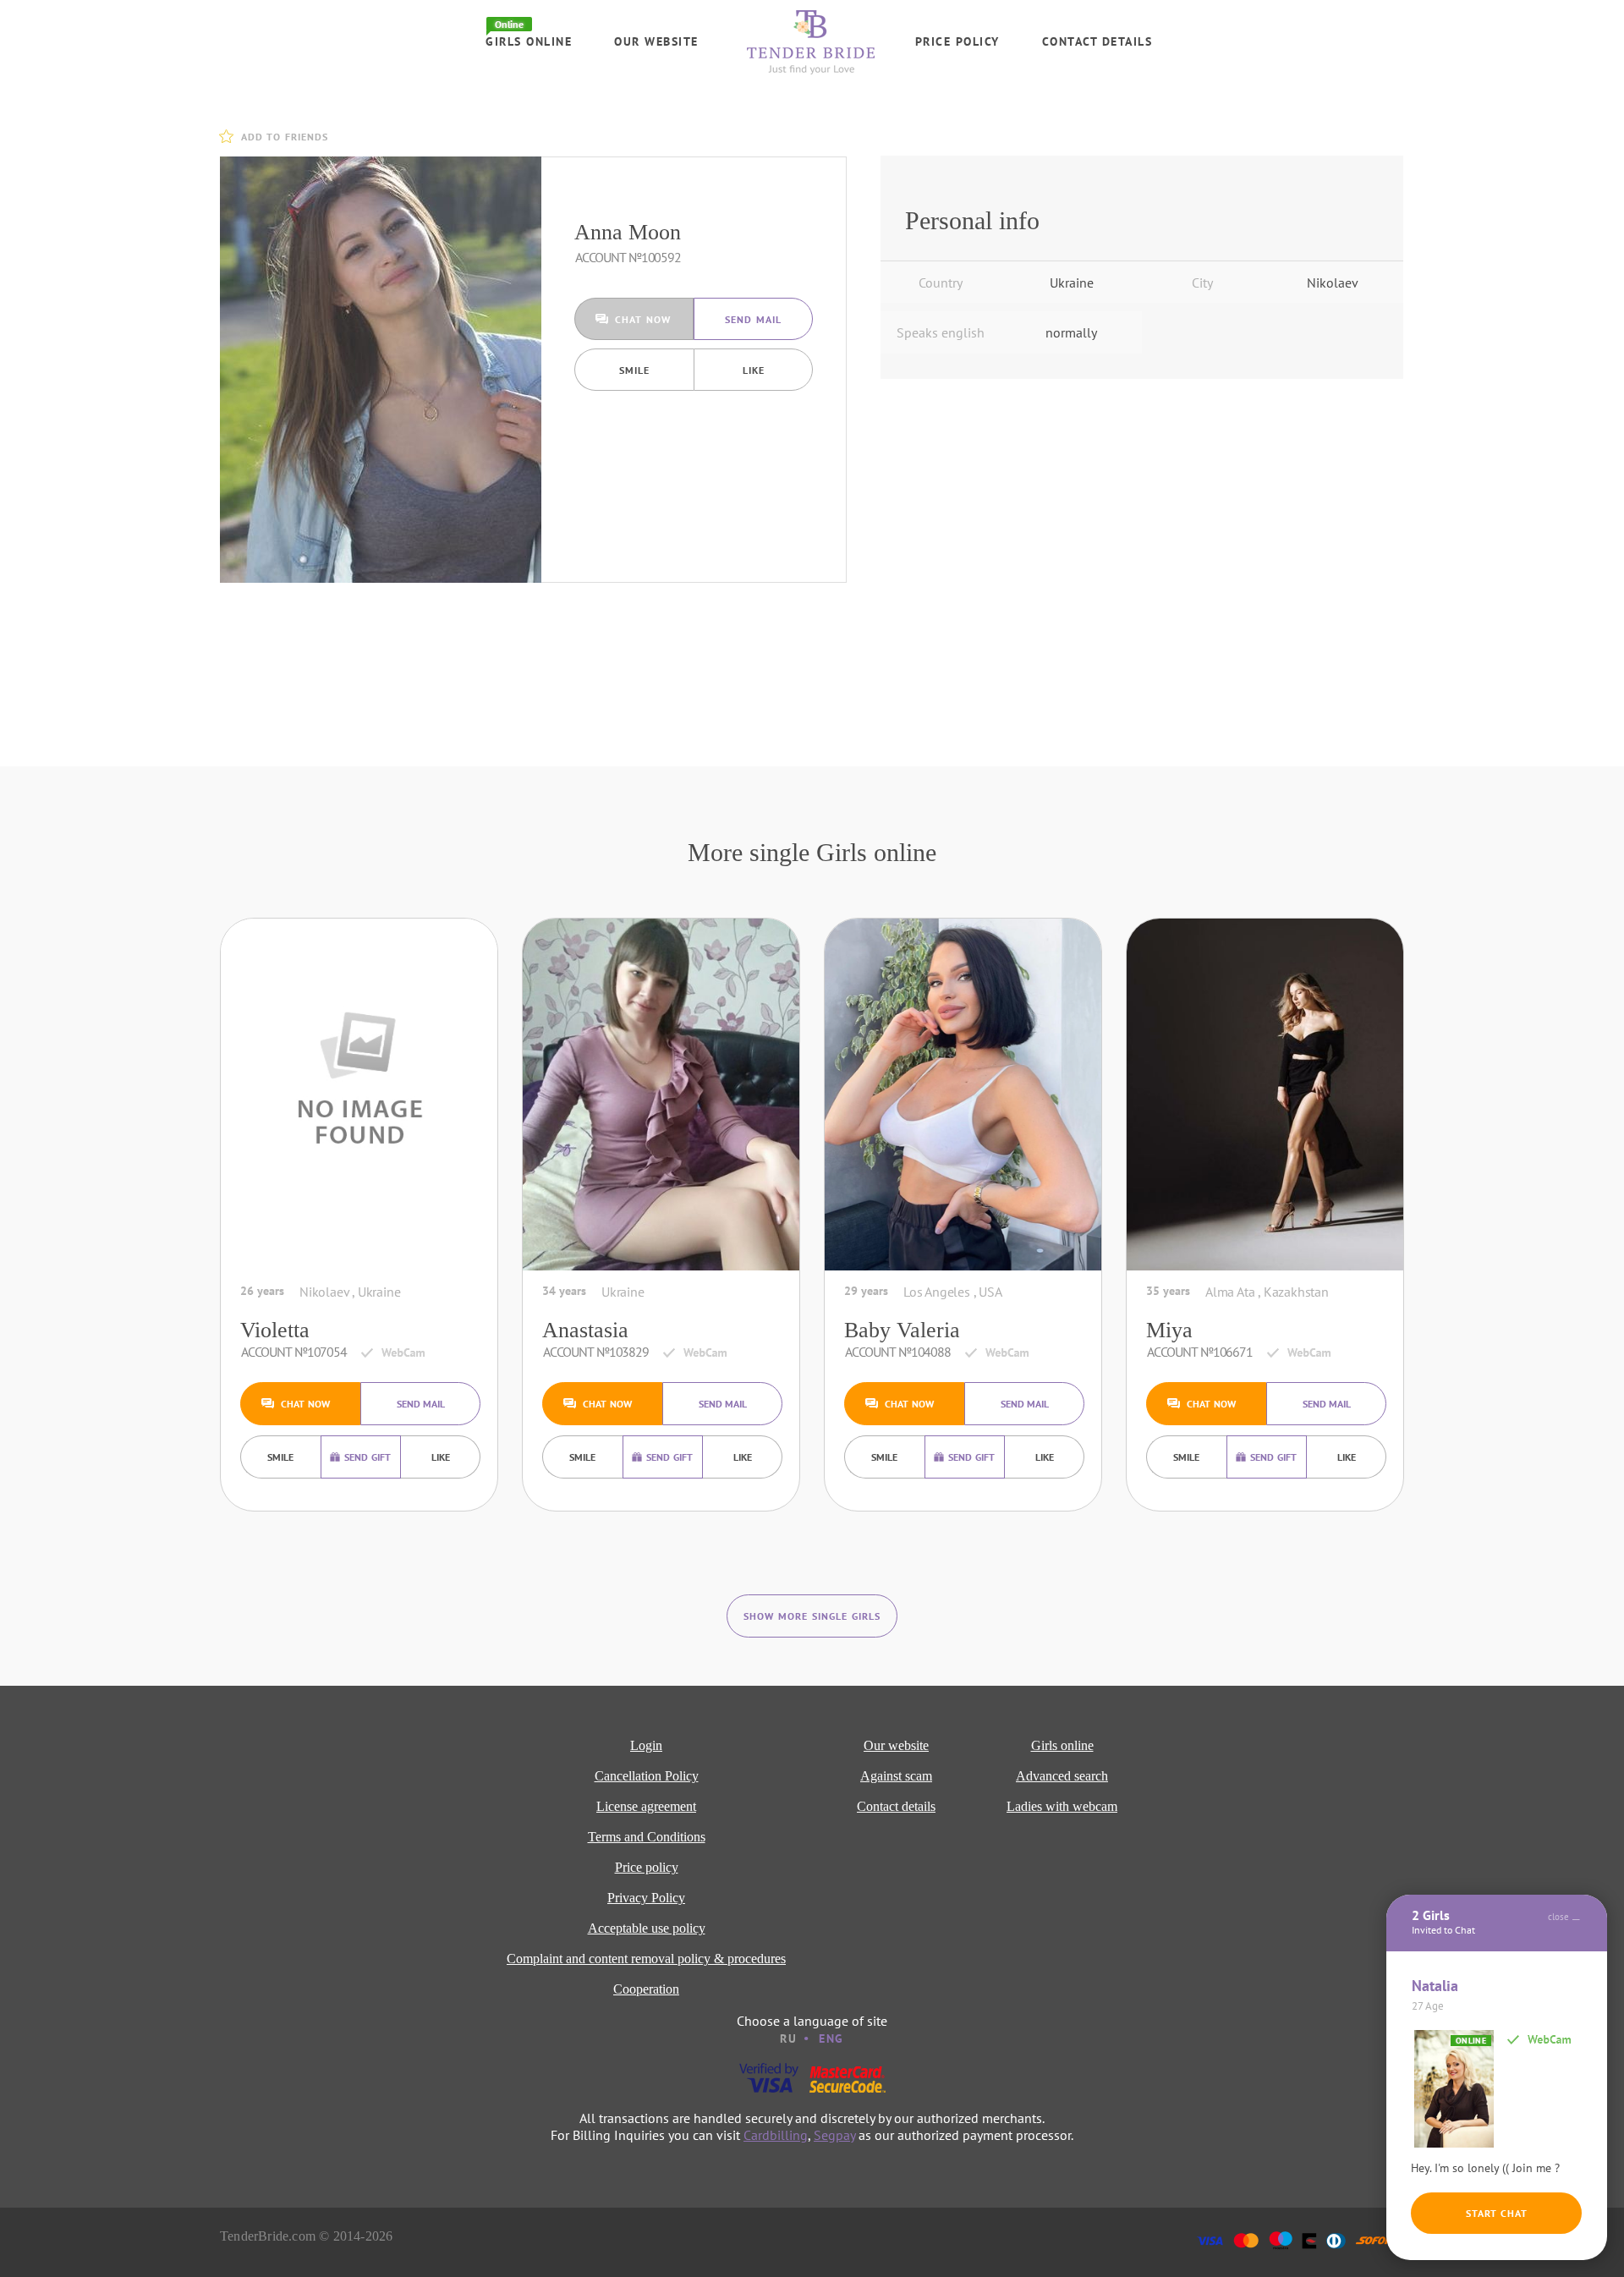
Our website (656, 41)
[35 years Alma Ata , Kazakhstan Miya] (1265, 1095)
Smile (634, 370)
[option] (381, 370)
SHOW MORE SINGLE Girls (812, 1616)
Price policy (957, 41)
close (1558, 1917)
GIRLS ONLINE (529, 41)
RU (788, 2038)
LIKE (754, 370)
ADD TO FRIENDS (285, 137)
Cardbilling (776, 2135)
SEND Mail (753, 319)
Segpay (834, 2135)
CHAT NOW (643, 319)
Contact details (1097, 41)
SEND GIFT (368, 1457)
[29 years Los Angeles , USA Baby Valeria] (963, 1095)
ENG (831, 2038)
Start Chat (1497, 2213)
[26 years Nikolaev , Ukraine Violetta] (359, 1095)
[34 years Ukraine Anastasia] (661, 1095)
